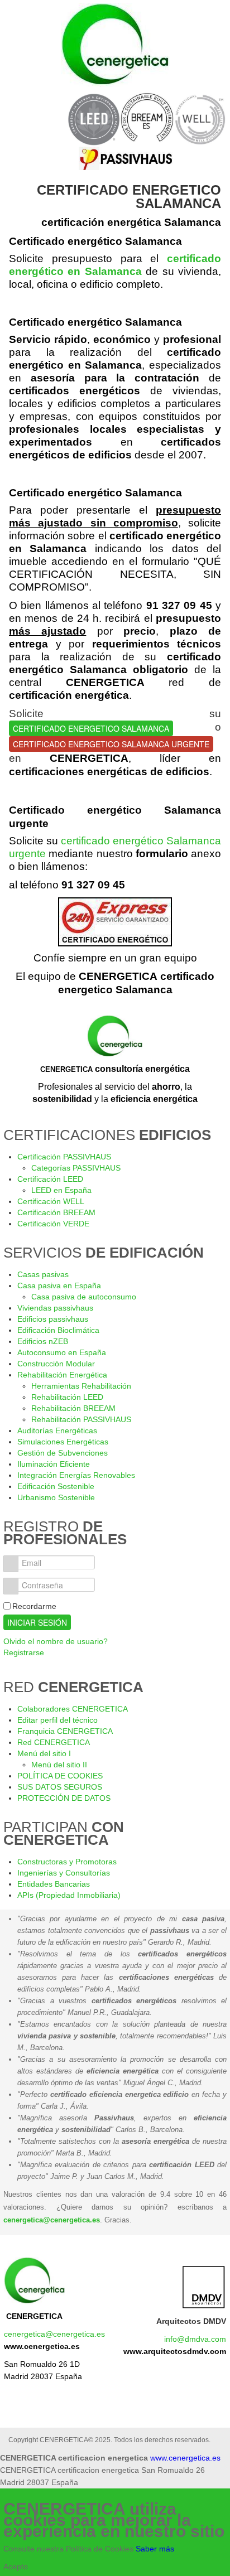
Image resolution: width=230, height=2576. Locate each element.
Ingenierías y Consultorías (64, 1873)
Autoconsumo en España (62, 1352)
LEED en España (61, 1190)
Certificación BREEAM (56, 1212)
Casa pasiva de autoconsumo (84, 1297)
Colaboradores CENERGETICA (73, 1709)
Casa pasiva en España (59, 1285)
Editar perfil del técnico (57, 1720)
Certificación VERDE (53, 1224)
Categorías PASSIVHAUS (76, 1168)
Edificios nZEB (43, 1341)
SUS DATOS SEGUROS (60, 1787)
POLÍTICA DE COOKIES (60, 1776)
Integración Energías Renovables (76, 1475)
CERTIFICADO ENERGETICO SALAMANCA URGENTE (111, 744)
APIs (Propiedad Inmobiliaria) (69, 1895)
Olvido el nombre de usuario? (56, 1641)
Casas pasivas (43, 1274)
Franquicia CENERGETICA (65, 1731)
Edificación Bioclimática (58, 1330)
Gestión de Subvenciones (63, 1453)
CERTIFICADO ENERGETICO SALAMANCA (91, 728)
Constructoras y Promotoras (67, 1862)
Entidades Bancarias (54, 1884)
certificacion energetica (115, 45)
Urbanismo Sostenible (56, 1497)
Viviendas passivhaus (55, 1308)
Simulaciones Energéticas (63, 1442)
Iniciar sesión (37, 1622)
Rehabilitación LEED (67, 1397)
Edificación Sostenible (56, 1486)
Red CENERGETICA (54, 1742)
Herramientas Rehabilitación (81, 1386)
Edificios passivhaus (53, 1319)
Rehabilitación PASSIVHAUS (81, 1419)
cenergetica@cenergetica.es (52, 2220)
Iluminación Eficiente (54, 1464)
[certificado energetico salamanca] (115, 922)
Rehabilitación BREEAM (73, 1408)
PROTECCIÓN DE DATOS (64, 1798)
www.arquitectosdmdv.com (175, 2351)
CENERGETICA (34, 2316)
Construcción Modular (56, 1364)
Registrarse (24, 1652)
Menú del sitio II (59, 1765)
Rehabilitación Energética (62, 1375)
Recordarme (34, 1606)
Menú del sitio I (44, 1753)
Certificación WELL (51, 1201)
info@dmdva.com (195, 2339)
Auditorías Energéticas (57, 1430)
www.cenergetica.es (42, 2346)
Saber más (155, 2549)
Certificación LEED (50, 1179)
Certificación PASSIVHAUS (64, 1157)
